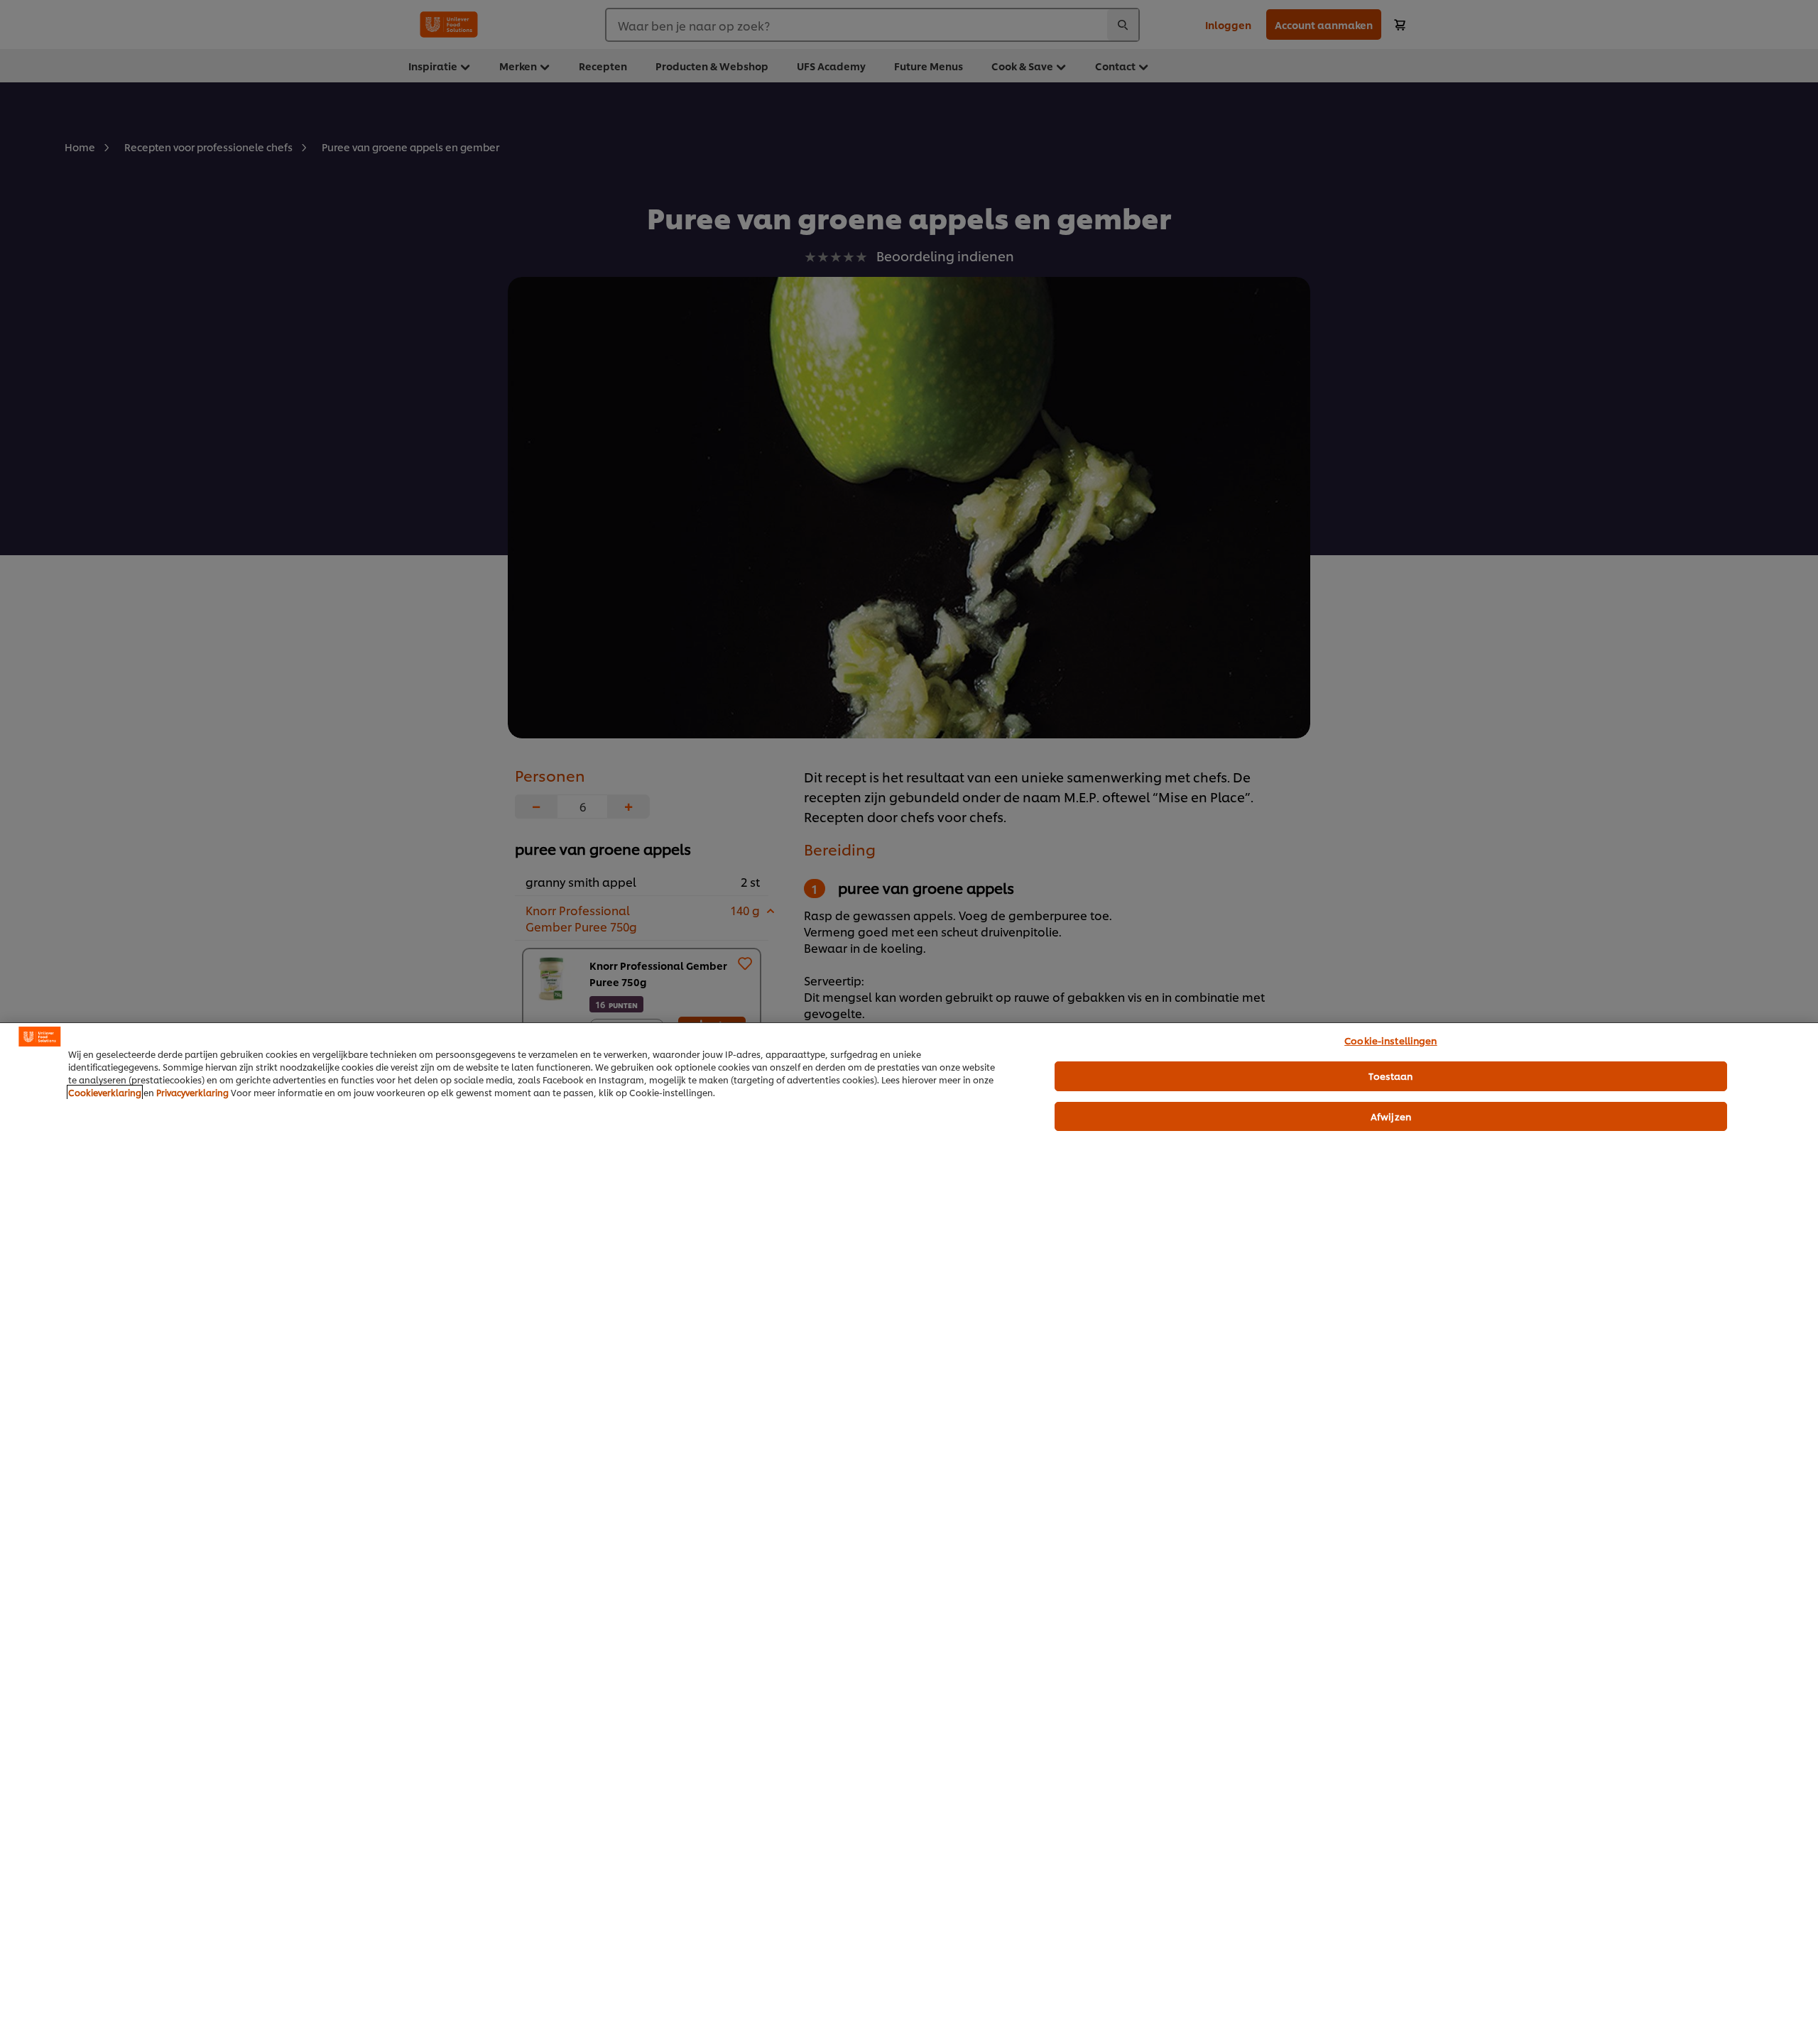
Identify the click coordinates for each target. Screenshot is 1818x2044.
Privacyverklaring (192, 1092)
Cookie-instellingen (1390, 1040)
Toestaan (1390, 1076)
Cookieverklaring (105, 1092)
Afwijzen (1391, 1116)
